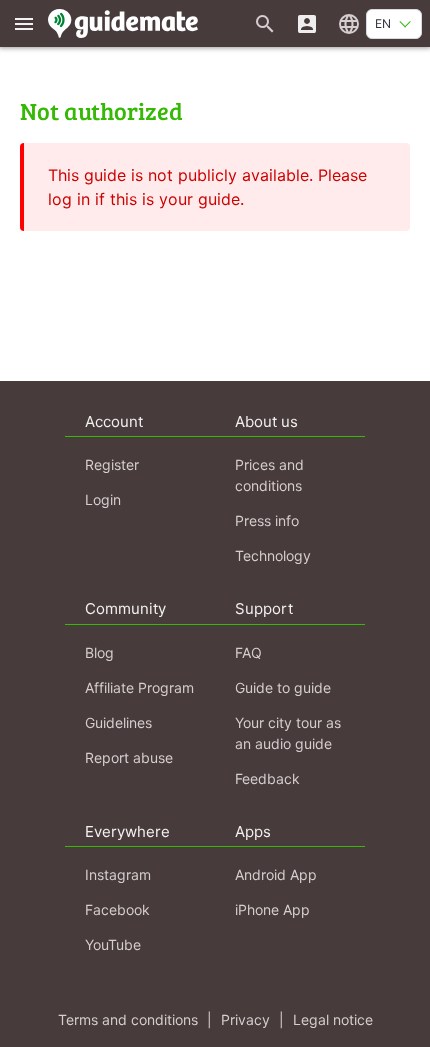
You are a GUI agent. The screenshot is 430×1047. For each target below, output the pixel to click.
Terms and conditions (128, 1019)
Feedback (267, 778)
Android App (276, 874)
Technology (273, 555)
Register (112, 464)
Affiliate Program (139, 687)
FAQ (248, 652)
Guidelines (118, 722)
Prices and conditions (269, 475)
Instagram (118, 874)
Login (103, 499)
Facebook (117, 909)
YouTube (113, 944)
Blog (99, 652)
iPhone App (272, 909)
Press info (267, 520)
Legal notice (333, 1019)
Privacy (245, 1019)
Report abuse (129, 757)
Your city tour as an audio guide (288, 733)
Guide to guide (283, 687)
